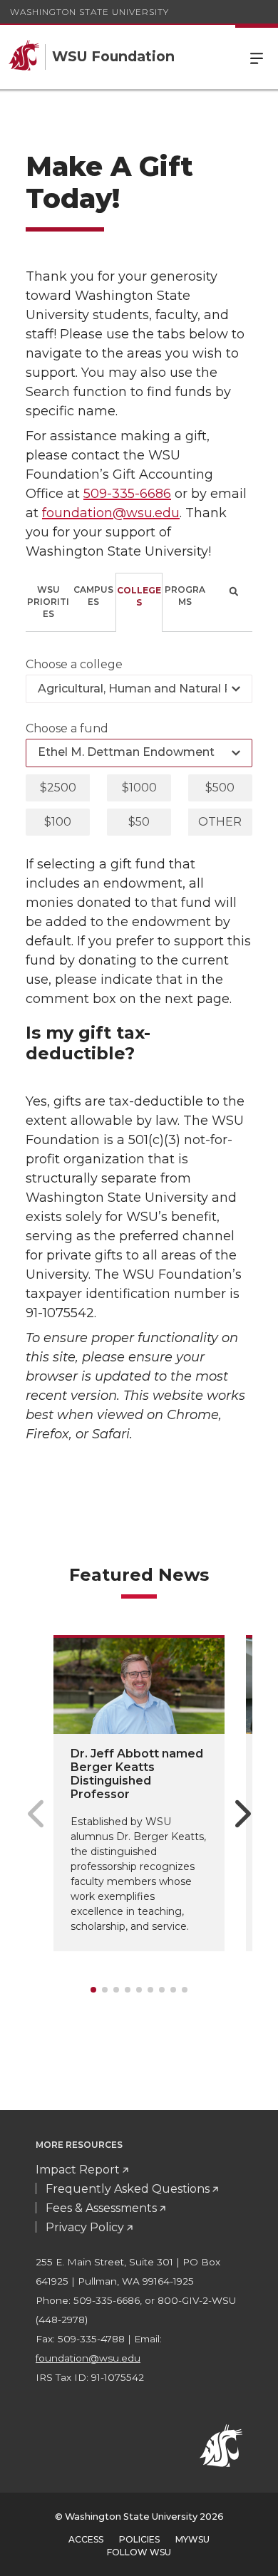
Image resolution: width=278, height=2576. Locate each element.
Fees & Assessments (101, 2208)
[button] (230, 602)
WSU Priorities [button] (48, 602)
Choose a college (74, 664)
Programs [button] (185, 596)
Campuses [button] (93, 596)
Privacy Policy (85, 2227)
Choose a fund (67, 728)
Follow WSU (139, 2552)
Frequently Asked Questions (128, 2189)
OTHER (220, 822)
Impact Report (78, 2170)
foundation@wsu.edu (111, 513)
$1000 (139, 788)
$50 (139, 822)
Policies (139, 2539)
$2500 (58, 788)
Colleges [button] (139, 596)
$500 (220, 788)
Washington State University (89, 12)
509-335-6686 (127, 494)
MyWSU (192, 2539)
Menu (257, 57)
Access (86, 2539)
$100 (58, 822)
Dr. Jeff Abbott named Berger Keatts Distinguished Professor (137, 1774)
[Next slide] (243, 1814)
